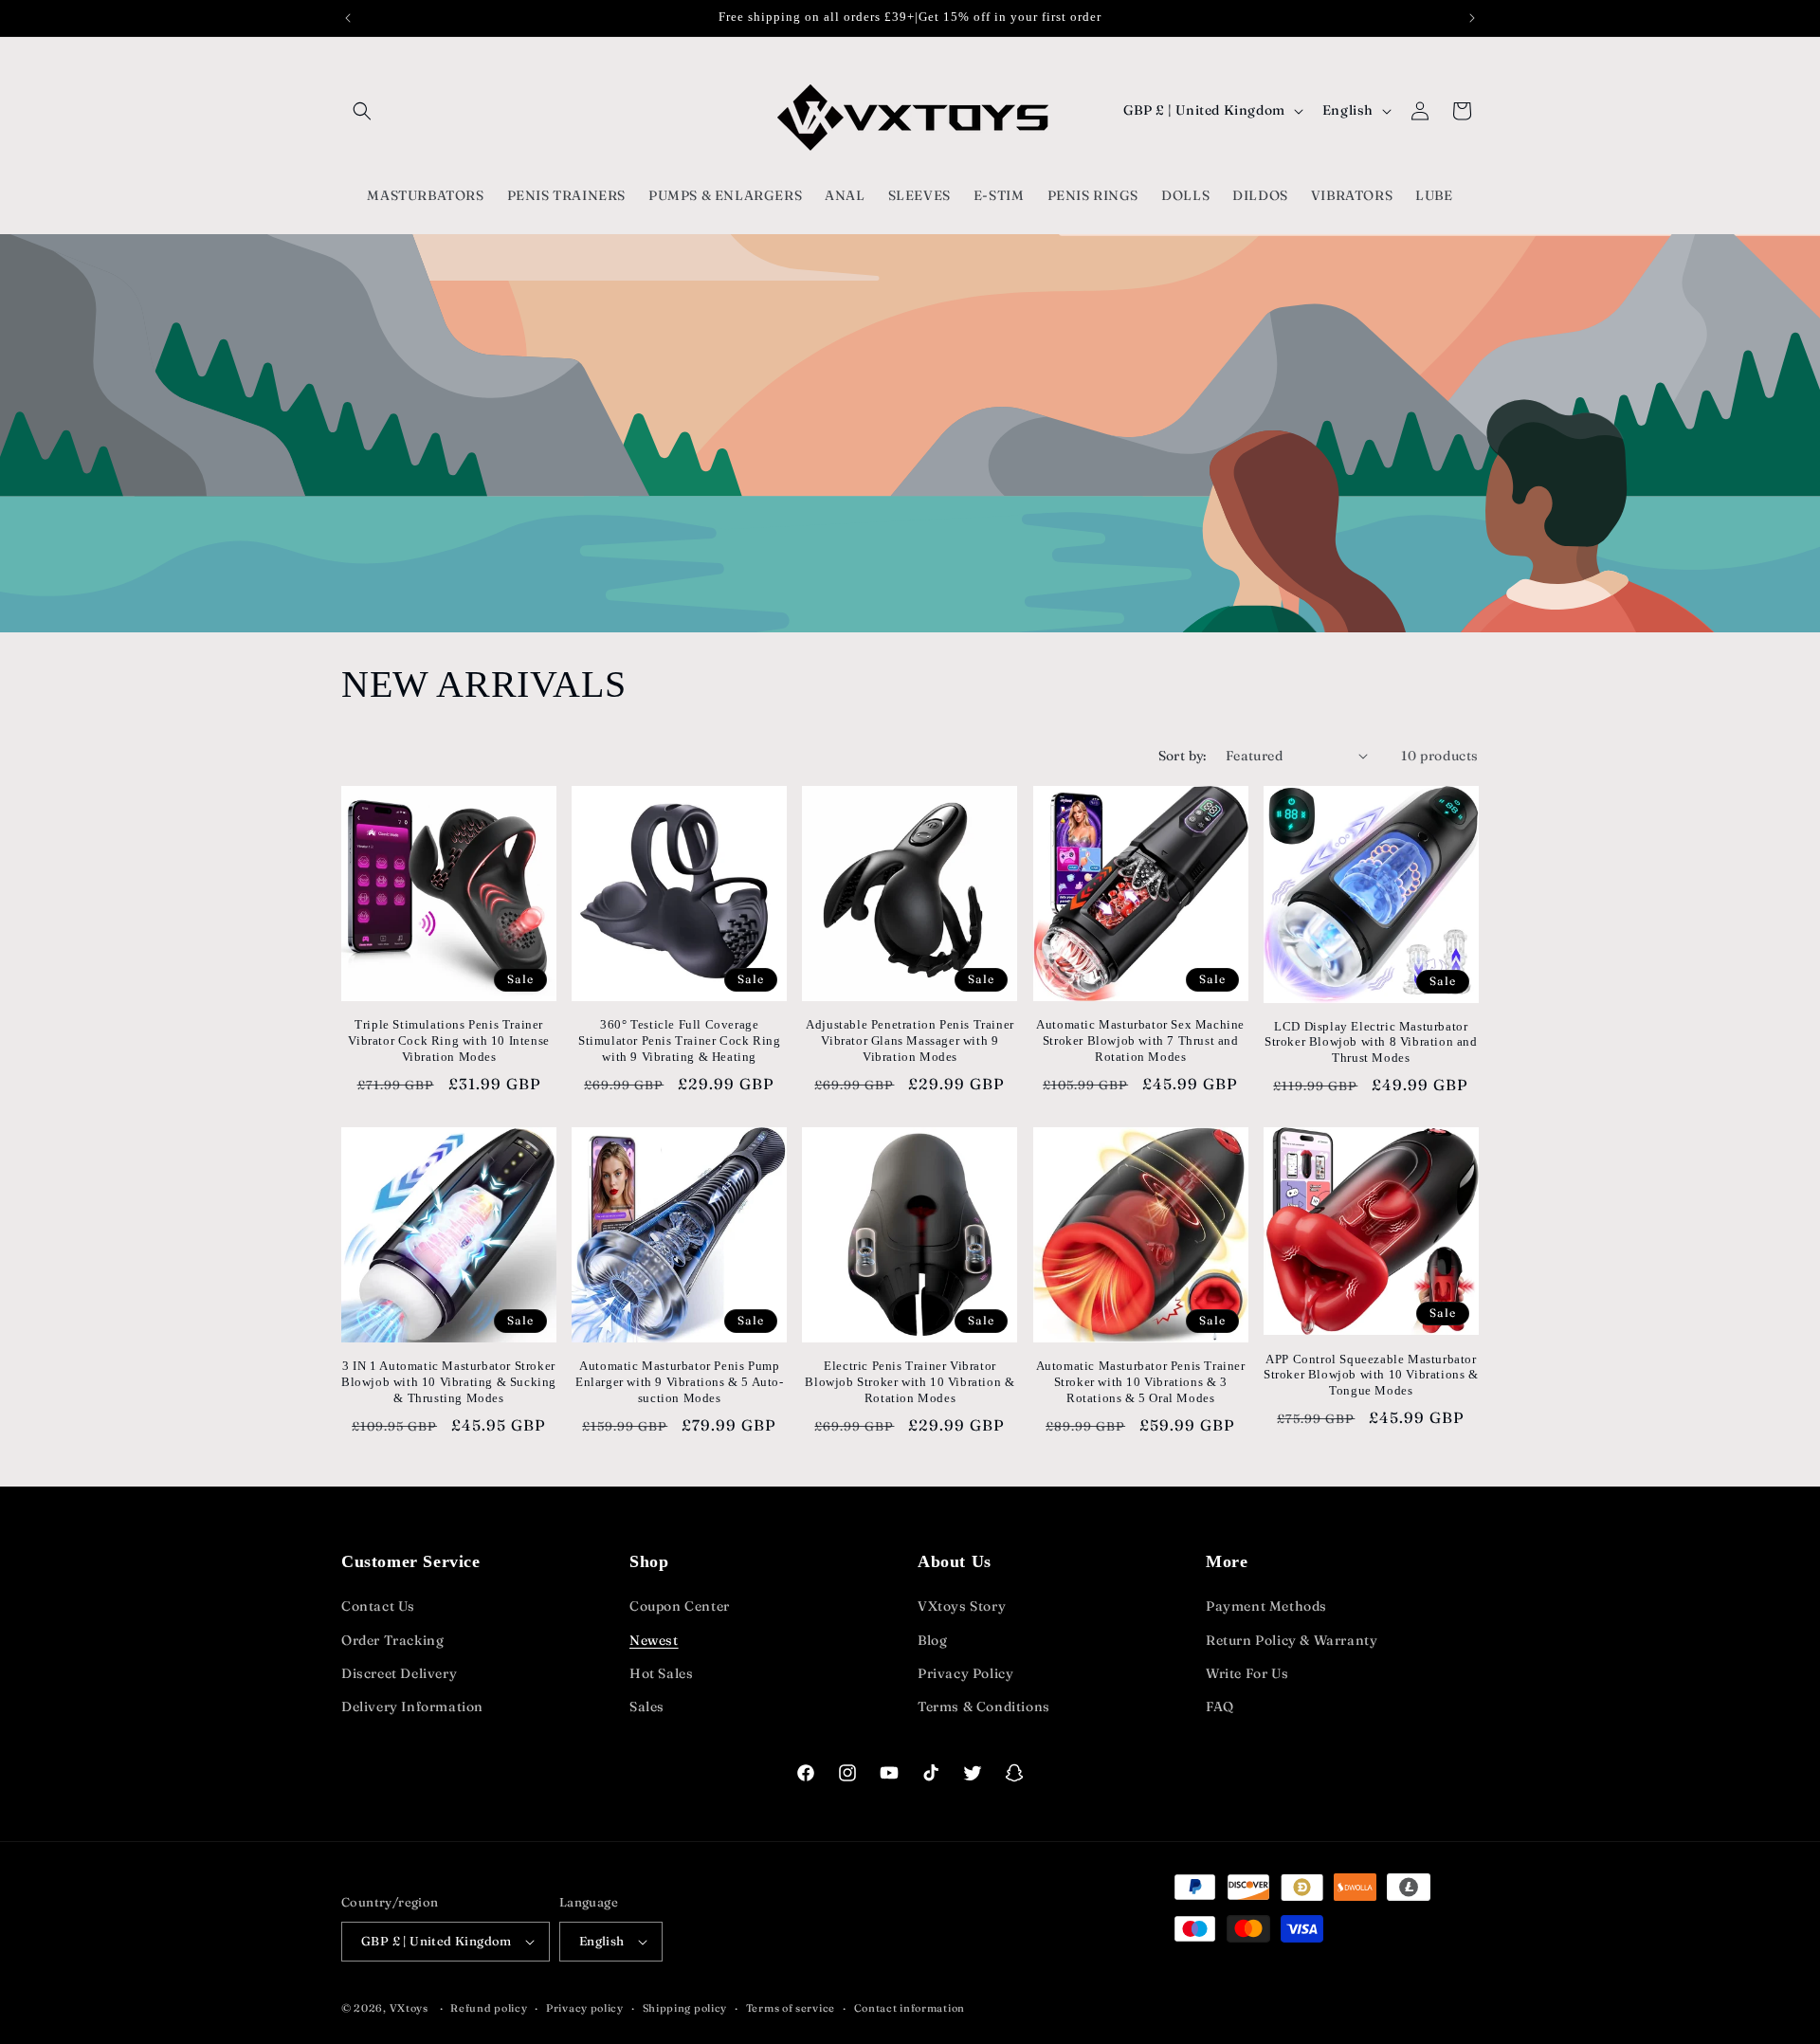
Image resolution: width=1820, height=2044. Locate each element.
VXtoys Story (962, 1606)
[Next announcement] (1472, 18)
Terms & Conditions (984, 1706)
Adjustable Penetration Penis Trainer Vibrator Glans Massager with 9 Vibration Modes (910, 1040)
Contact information (910, 2008)
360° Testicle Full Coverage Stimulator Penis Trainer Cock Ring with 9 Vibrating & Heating (679, 1040)
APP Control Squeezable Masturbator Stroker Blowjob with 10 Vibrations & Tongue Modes (1371, 1375)
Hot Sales (661, 1673)
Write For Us (1247, 1673)
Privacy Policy (965, 1673)
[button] (362, 111)
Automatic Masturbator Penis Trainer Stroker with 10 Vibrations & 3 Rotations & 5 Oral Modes (1141, 1382)
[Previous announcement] (348, 18)
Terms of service (791, 2008)
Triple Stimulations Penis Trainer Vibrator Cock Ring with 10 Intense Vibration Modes (448, 1040)
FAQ (1220, 1706)
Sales (647, 1706)
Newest (654, 1640)
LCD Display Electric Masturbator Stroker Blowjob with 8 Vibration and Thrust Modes (1371, 1042)
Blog (932, 1640)
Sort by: (1183, 756)
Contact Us (378, 1606)
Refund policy (489, 2008)
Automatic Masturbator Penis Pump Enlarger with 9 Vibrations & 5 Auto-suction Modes (680, 1382)
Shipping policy (685, 2008)
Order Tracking (392, 1640)
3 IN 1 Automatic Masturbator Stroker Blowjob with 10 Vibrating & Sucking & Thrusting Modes (449, 1382)
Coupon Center (680, 1606)
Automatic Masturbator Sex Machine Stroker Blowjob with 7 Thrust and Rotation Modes (1140, 1040)
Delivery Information (412, 1706)
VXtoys (409, 2008)
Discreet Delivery (399, 1673)
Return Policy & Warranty (1292, 1640)
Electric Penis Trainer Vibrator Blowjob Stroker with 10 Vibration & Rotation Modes (910, 1382)
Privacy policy (585, 2008)
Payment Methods (1266, 1606)
